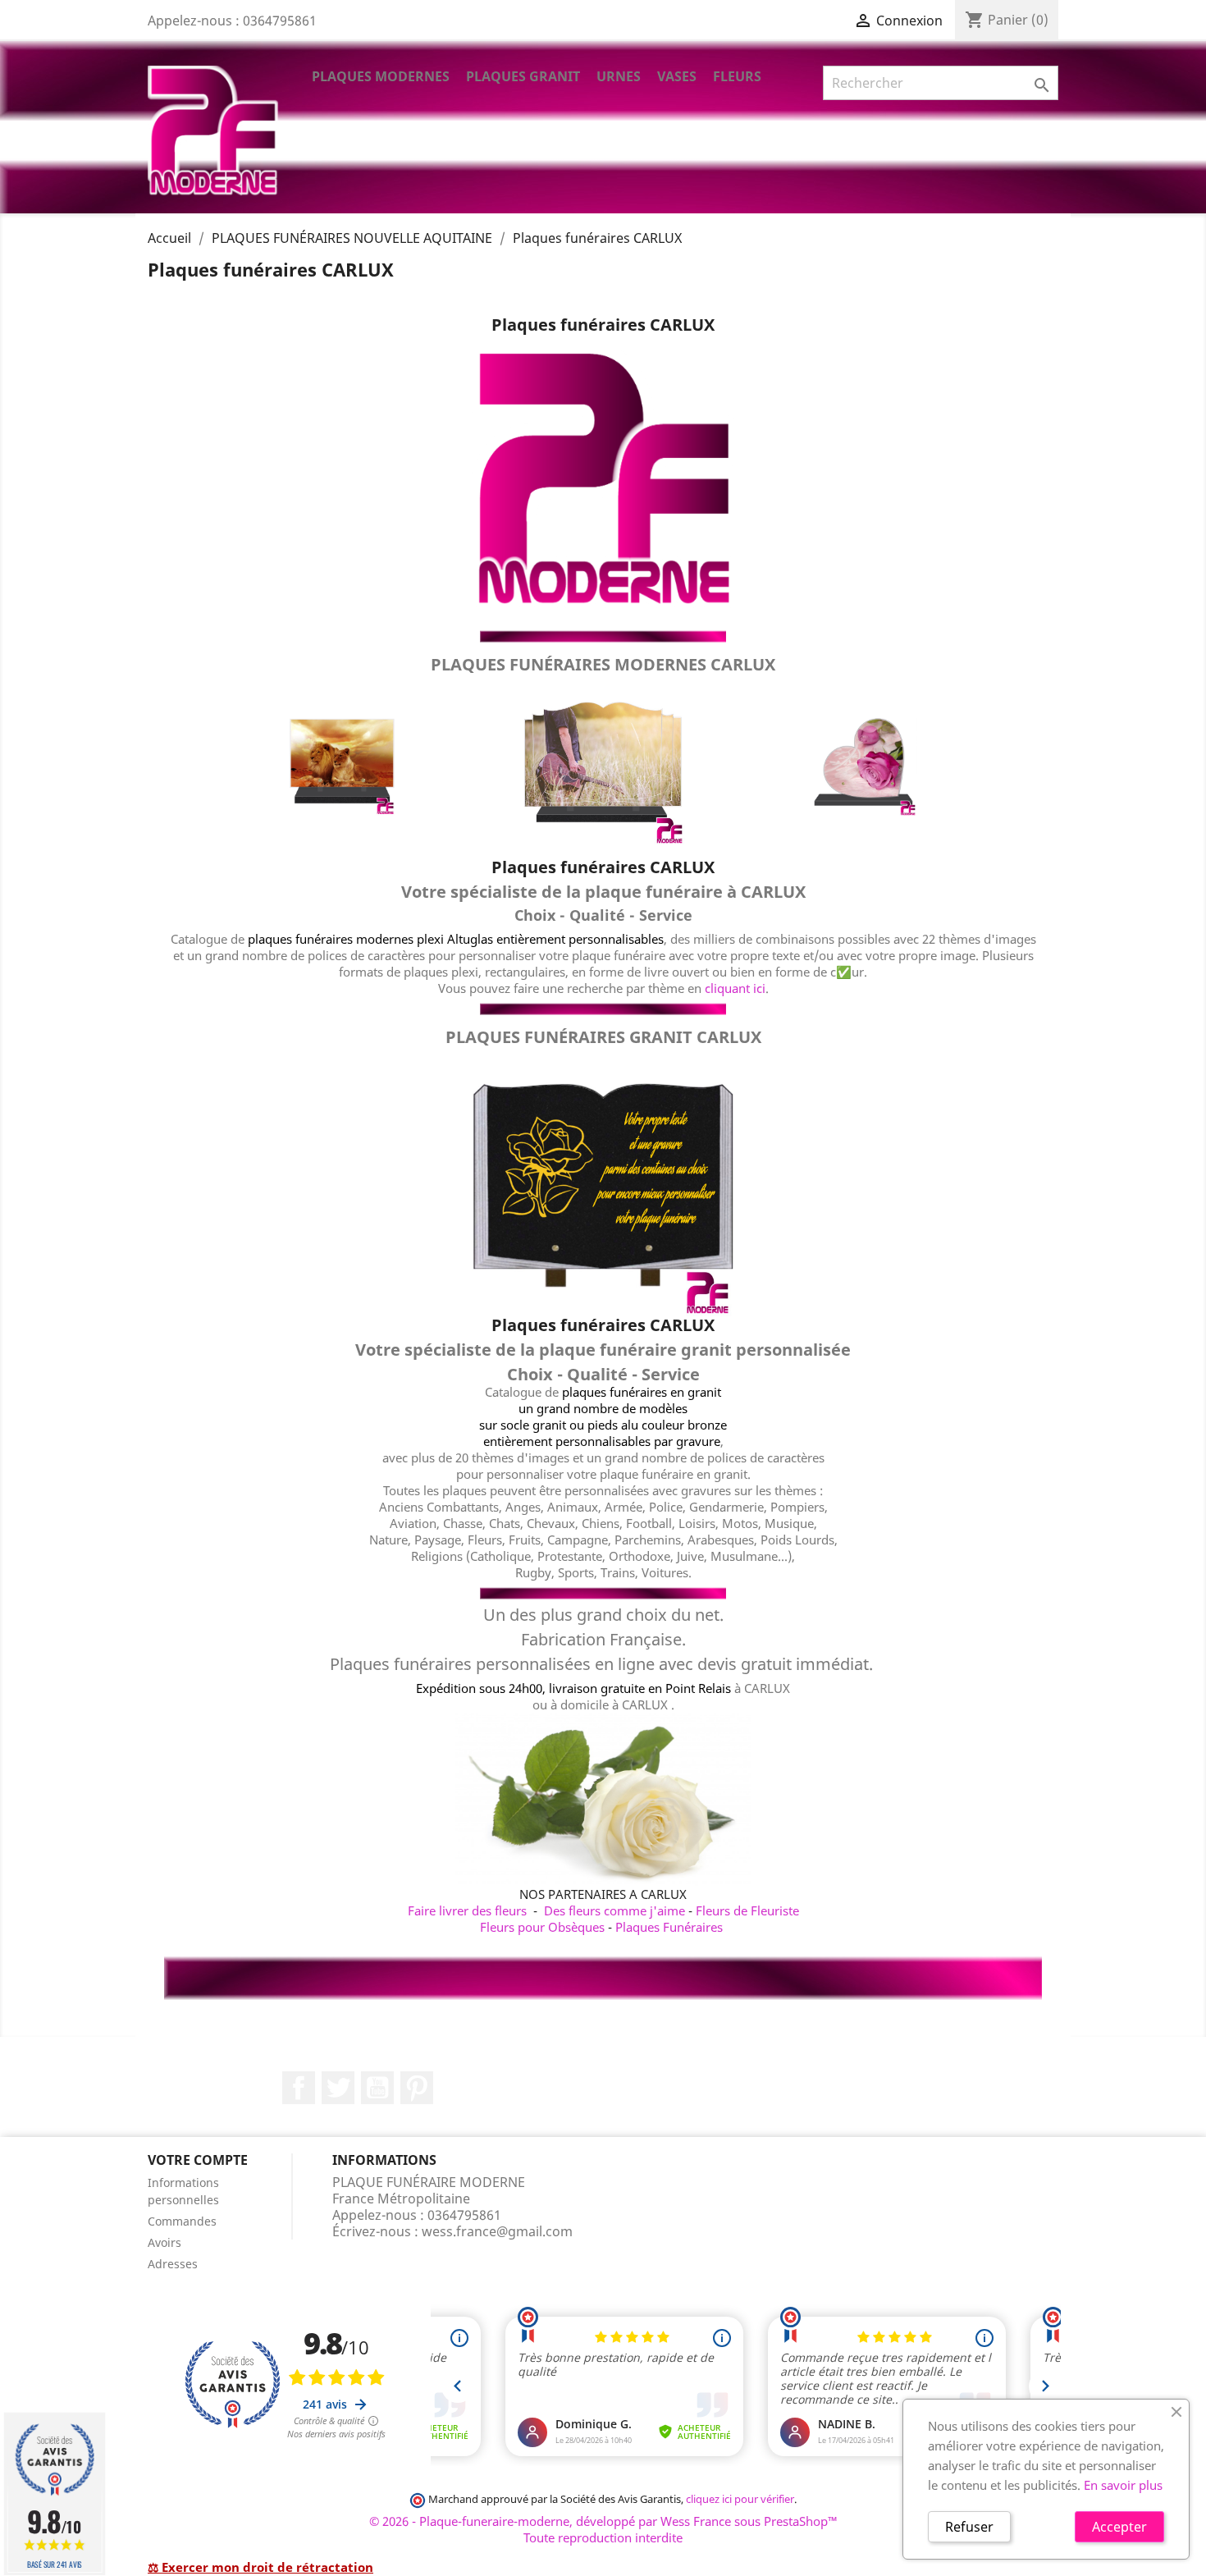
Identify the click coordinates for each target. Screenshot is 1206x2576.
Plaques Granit (523, 76)
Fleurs (737, 76)
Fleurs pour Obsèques (542, 1927)
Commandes (182, 2221)
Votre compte (198, 2160)
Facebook (299, 2088)
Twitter (338, 2088)
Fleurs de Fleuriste (747, 1910)
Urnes (619, 76)
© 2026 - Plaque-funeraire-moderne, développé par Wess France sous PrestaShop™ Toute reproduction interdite (603, 2529)
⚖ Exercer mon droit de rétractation (260, 2567)
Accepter (1119, 2527)
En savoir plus (1123, 2485)
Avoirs (164, 2242)
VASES (677, 76)
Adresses (173, 2264)
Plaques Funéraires (669, 1927)
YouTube (377, 2088)
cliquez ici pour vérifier (740, 2499)
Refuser (969, 2527)
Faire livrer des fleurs (467, 1910)
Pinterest (417, 2088)
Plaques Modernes (381, 76)
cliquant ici (735, 988)
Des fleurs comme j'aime (614, 1910)
